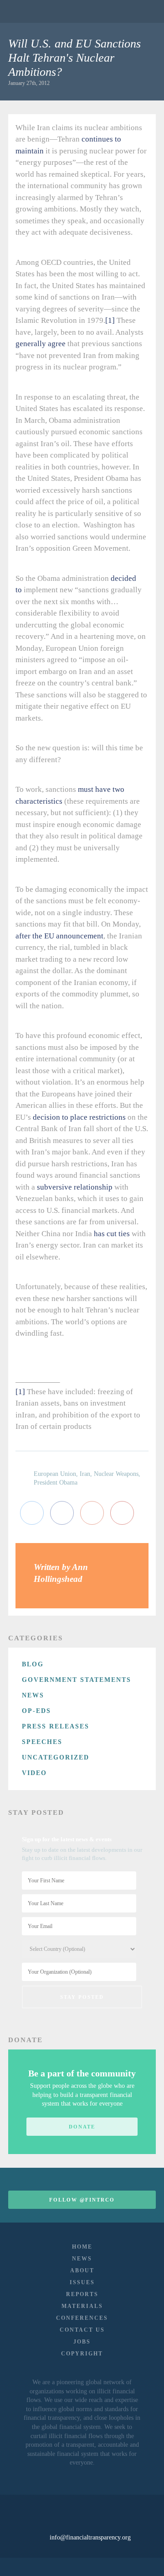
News (33, 1695)
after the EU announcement (59, 936)
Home (82, 2247)
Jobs (82, 2342)
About (82, 2270)
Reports (82, 2294)
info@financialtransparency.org (90, 2537)
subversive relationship (75, 1187)
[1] (110, 320)
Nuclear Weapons (116, 1474)
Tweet (32, 1513)
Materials (82, 2306)
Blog (33, 1664)
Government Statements (77, 1680)
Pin (122, 1513)
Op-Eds (36, 1711)
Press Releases (56, 1726)
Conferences (82, 2318)
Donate (82, 2127)
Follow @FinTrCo (82, 2200)
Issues (82, 2282)
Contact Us (82, 2330)
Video (34, 1773)
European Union (55, 1474)
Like (62, 1513)
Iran (85, 1474)
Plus (92, 1513)
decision (46, 1117)
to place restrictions (94, 1117)
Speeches (42, 1742)
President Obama (56, 1483)
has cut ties (112, 1234)
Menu (143, 11)
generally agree (41, 344)
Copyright (82, 2354)
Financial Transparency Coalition (31, 11)
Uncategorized (56, 1757)
